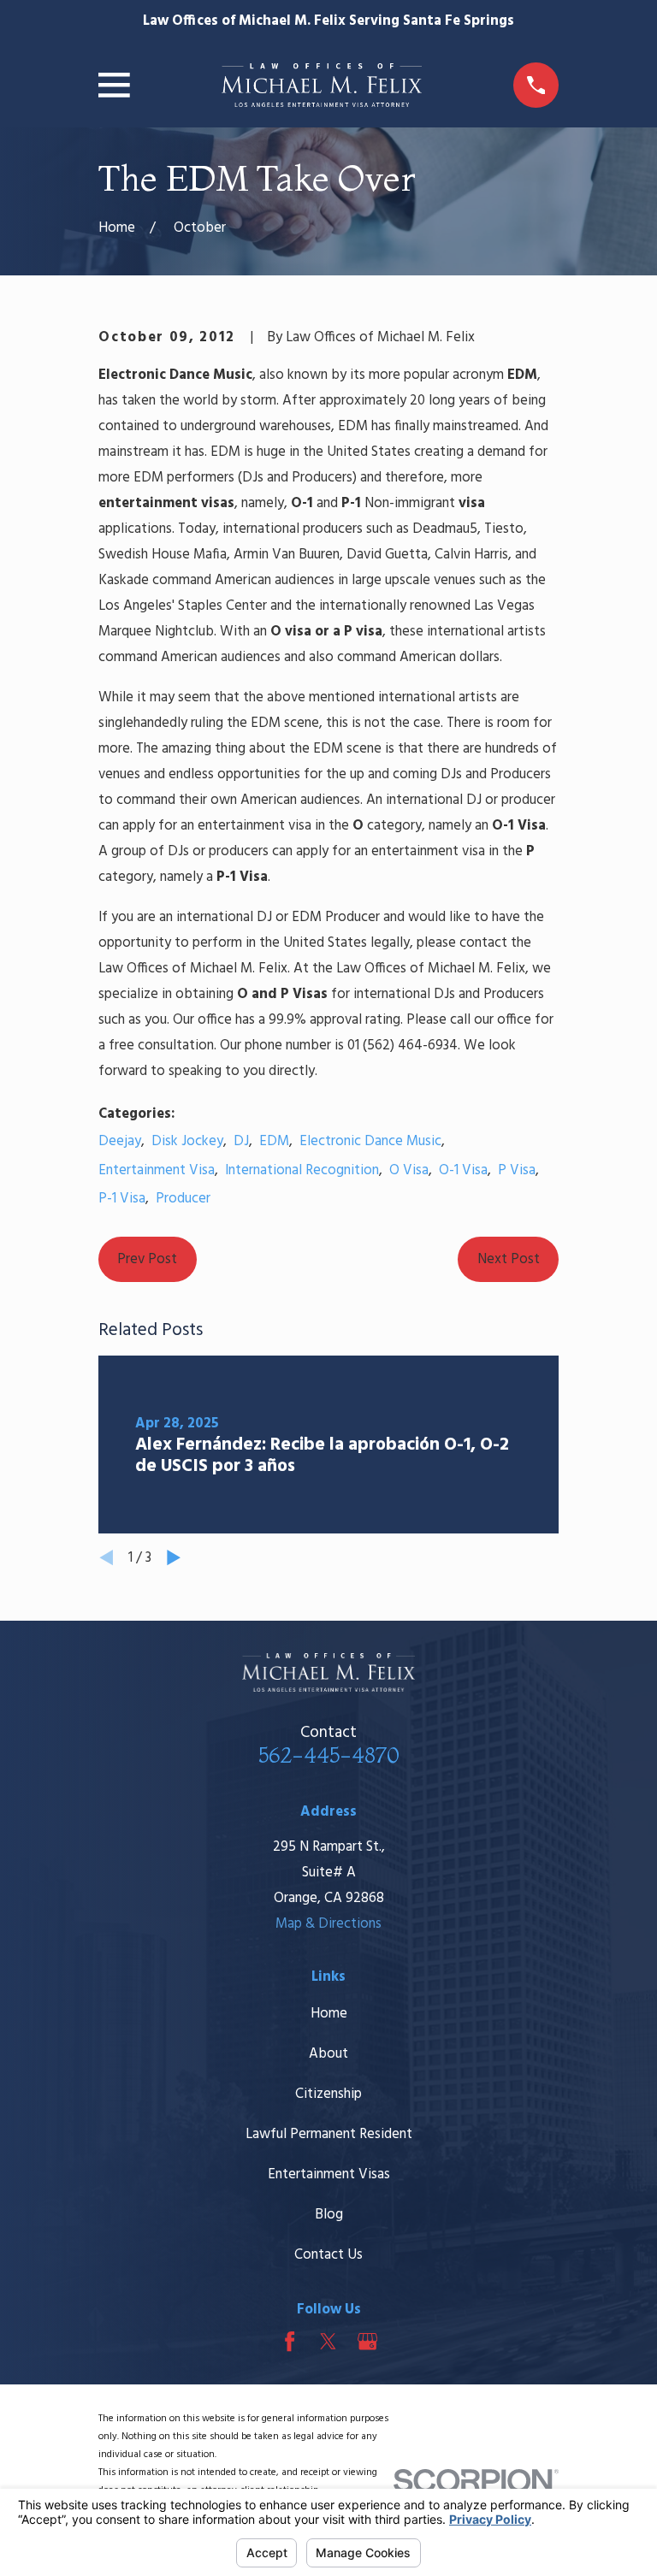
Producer (183, 1199)
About (328, 2054)
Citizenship (328, 2094)
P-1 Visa (122, 1199)
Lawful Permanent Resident (329, 2134)
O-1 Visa (463, 1170)
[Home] (322, 85)
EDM (274, 1141)
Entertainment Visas (329, 2174)
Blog (329, 2215)
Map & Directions (328, 1924)
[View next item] (174, 1557)
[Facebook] (290, 2341)
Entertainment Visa (157, 1170)
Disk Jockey (187, 1141)
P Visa (517, 1170)
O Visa (409, 1170)
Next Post (509, 1259)
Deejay (120, 1141)
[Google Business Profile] (367, 2341)
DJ (241, 1141)
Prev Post (147, 1259)
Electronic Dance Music (370, 1141)
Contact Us (328, 2255)
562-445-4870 (329, 1755)
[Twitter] (328, 2341)
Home (329, 2014)
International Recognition (302, 1170)
